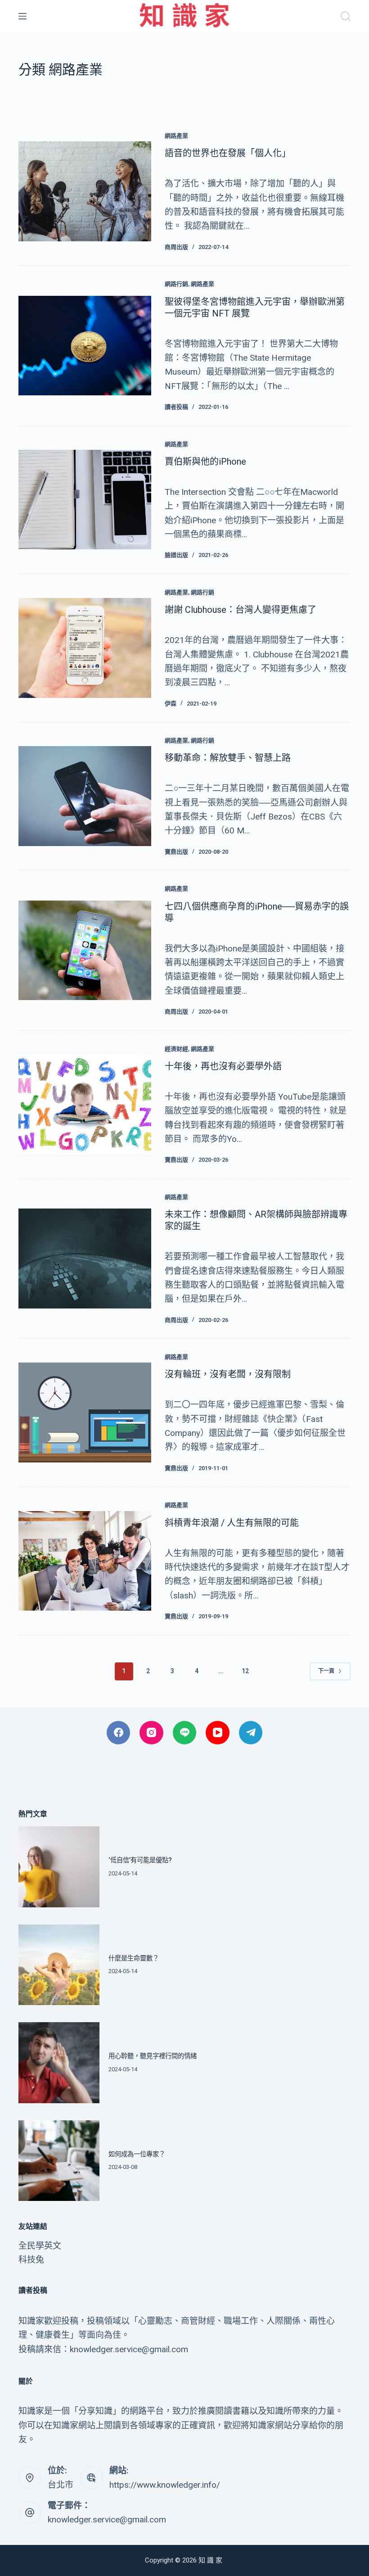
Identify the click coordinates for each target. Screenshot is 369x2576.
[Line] (185, 1733)
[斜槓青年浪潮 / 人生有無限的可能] (85, 1561)
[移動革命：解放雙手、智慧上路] (85, 796)
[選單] (22, 16)
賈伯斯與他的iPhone (205, 462)
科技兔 (31, 2260)
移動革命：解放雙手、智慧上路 (228, 758)
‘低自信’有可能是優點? (140, 1860)
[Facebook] (119, 1733)
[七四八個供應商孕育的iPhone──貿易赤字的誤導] (85, 950)
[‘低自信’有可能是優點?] (59, 1867)
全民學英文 (40, 2246)
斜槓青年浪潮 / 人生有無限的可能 (232, 1523)
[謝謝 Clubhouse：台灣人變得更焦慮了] (85, 648)
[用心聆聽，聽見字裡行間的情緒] (59, 2063)
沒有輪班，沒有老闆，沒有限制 (228, 1374)
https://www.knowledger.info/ (165, 2485)
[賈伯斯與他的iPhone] (85, 500)
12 (245, 1671)
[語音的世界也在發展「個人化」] (85, 191)
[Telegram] (251, 1733)
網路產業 (176, 136)
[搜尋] (346, 16)
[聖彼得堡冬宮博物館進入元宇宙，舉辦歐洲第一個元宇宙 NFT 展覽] (85, 346)
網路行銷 (176, 284)
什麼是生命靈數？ (134, 1958)
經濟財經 (176, 1049)
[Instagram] (151, 1733)
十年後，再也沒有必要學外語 (223, 1066)
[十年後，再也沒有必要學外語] (85, 1104)
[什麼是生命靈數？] (59, 1965)
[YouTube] (218, 1733)
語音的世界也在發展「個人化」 (228, 153)
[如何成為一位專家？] (59, 2161)
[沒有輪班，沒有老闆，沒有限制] (85, 1412)
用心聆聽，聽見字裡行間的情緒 (153, 2056)
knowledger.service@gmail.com (107, 2519)
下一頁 (326, 1671)
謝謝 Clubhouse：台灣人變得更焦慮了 (241, 610)
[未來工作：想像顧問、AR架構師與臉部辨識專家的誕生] (85, 1258)
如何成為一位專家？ (137, 2154)
